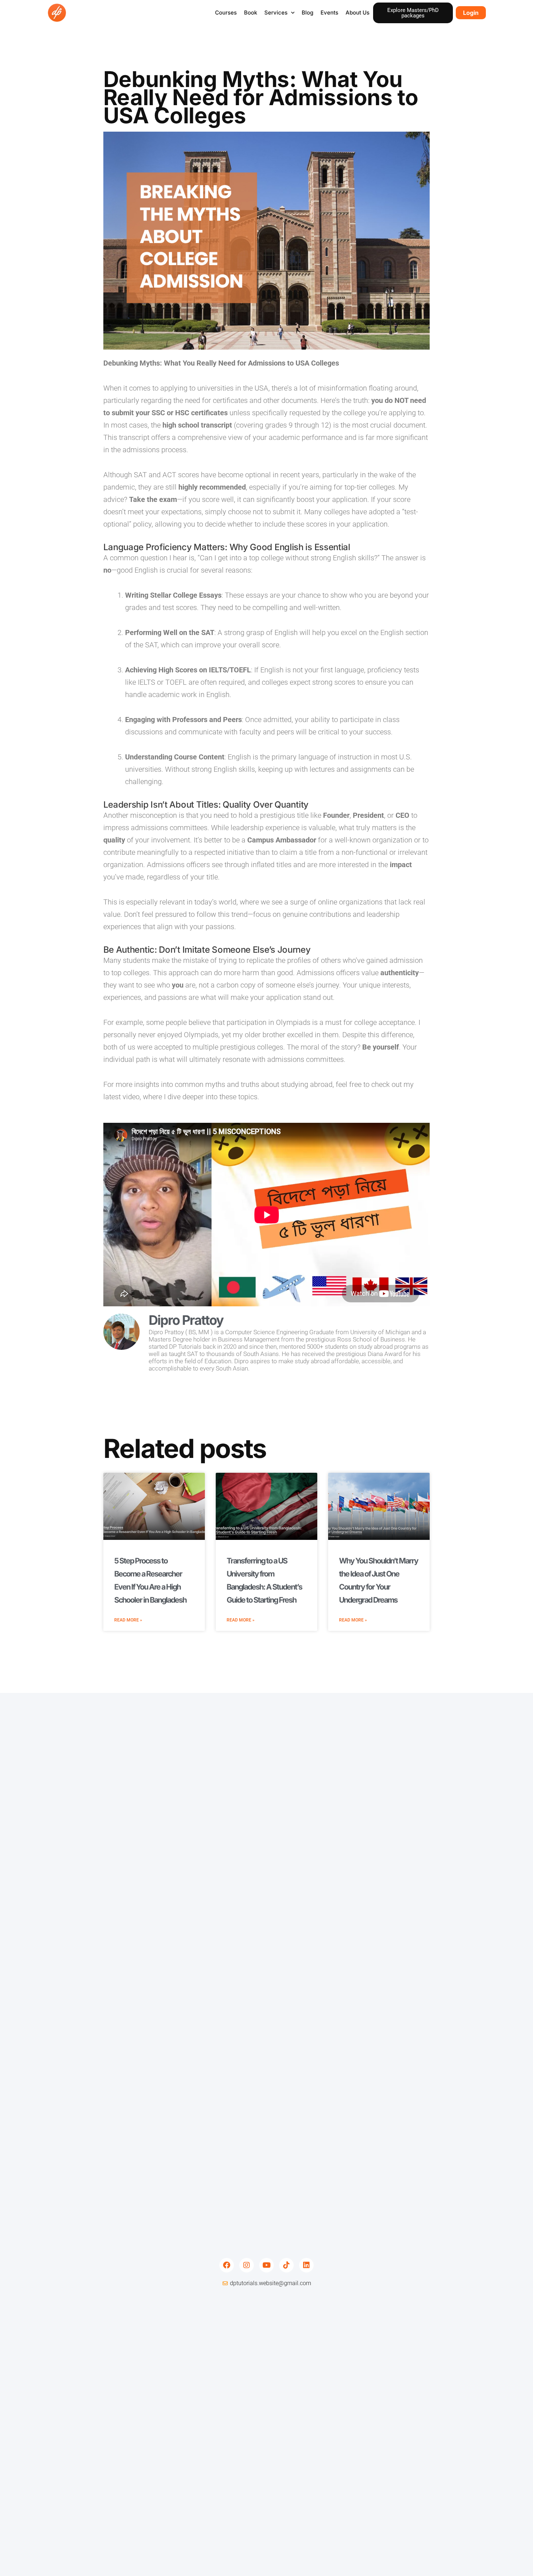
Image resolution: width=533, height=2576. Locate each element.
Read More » (128, 1620)
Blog (307, 13)
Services (276, 13)
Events (329, 13)
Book (251, 13)
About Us (358, 13)
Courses (226, 13)
